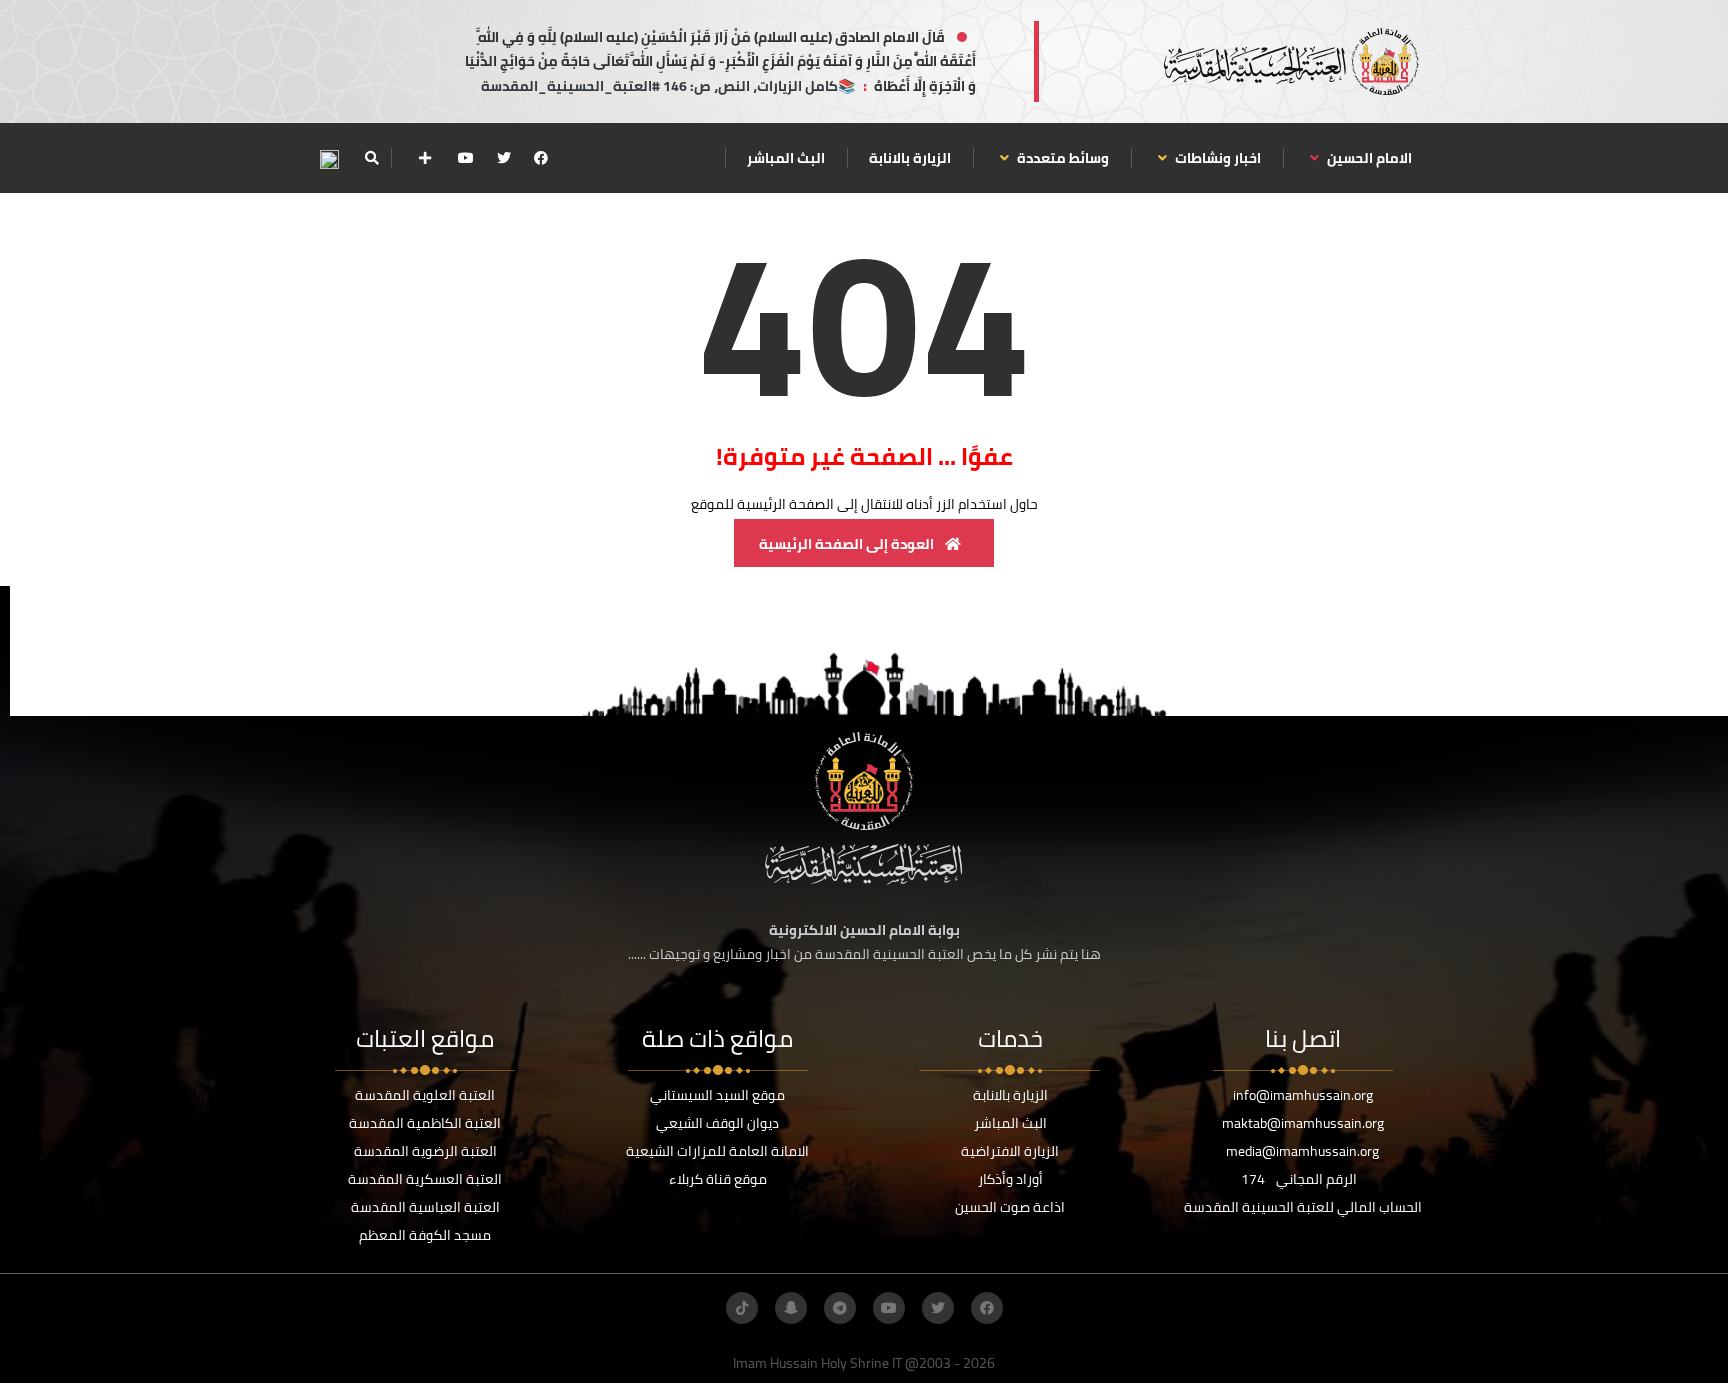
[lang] (329, 158)
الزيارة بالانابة (910, 158)
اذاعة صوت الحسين (1010, 1207)
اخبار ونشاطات (1216, 158)
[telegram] (840, 1308)
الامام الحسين (1368, 158)
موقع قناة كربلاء (718, 1179)
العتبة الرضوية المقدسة (425, 1151)
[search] (371, 158)
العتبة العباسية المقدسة (425, 1207)
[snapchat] (791, 1308)
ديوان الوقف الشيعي (717, 1123)
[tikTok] (742, 1308)
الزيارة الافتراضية (1010, 1151)
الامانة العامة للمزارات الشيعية (717, 1151)
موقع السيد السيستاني (717, 1095)
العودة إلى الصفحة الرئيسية (848, 544)
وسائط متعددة (1061, 158)
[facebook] (541, 158)
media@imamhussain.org (1302, 1151)
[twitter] (504, 158)
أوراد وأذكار (1010, 1179)
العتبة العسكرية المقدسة (425, 1179)
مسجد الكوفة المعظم (425, 1235)
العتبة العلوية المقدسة (425, 1095)
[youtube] (466, 158)
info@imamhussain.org (1303, 1095)
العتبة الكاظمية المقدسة (425, 1123)
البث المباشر (786, 158)
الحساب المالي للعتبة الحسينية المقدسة (1303, 1207)
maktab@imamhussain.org (1303, 1123)
